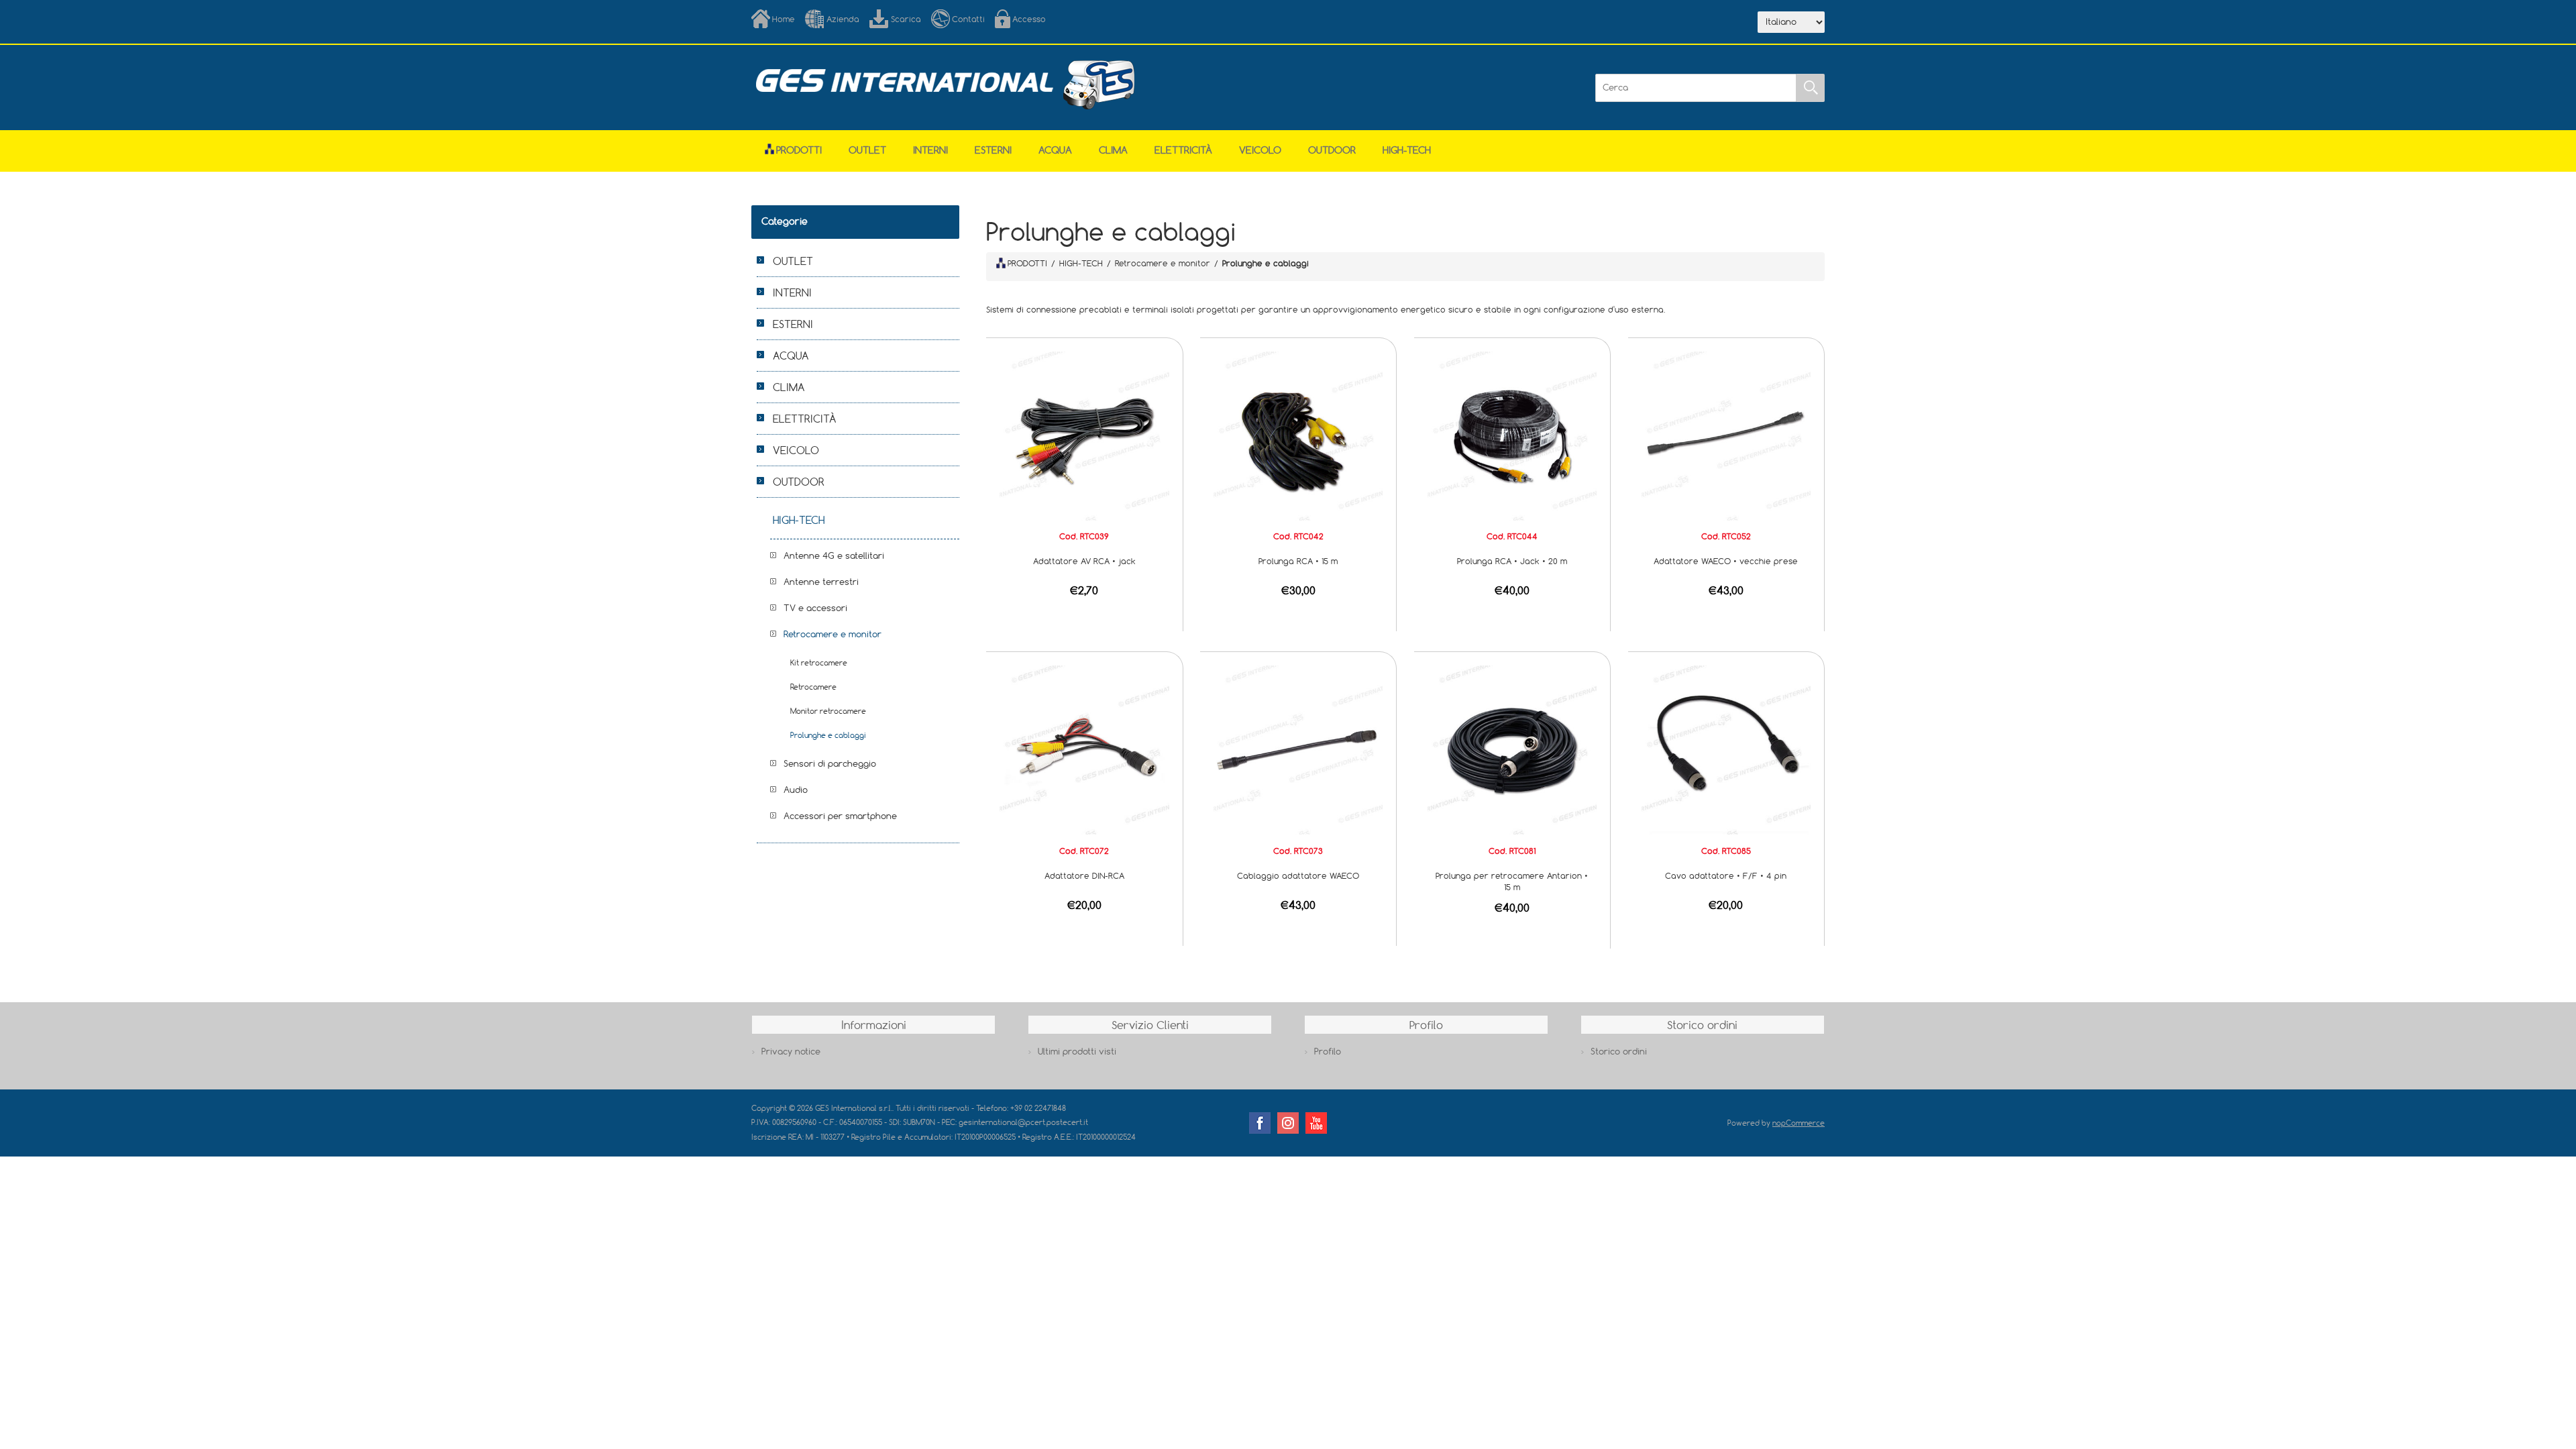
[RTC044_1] (1512, 435)
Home (784, 19)
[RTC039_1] (1084, 435)
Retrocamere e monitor (833, 634)
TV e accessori (815, 608)
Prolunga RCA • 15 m (1298, 561)
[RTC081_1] (1512, 749)
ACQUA (1055, 150)
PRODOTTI (1027, 263)
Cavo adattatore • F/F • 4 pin (1726, 875)
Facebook (1260, 1123)
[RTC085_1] (1726, 749)
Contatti (968, 19)
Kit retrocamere (819, 662)
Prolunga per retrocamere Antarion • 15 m (1512, 881)
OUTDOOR (1332, 150)
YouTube (1316, 1123)
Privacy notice (791, 1051)
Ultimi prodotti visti (1077, 1051)
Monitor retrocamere (828, 711)
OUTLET (867, 150)
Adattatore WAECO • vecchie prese (1726, 561)
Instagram (1288, 1123)
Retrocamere (813, 687)
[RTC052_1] (1726, 435)
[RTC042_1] (1298, 435)
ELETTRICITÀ (1183, 150)
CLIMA (1113, 150)
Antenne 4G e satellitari (834, 555)
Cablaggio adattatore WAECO (1298, 875)
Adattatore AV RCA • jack (1084, 561)
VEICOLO (1260, 150)
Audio (796, 790)
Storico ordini (1619, 1051)
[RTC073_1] (1298, 749)
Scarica (906, 19)
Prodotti (799, 150)
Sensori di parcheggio (830, 763)
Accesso (1029, 19)
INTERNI (930, 150)
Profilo (1328, 1051)
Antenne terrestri (821, 582)
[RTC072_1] (1084, 749)
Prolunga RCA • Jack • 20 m (1512, 561)
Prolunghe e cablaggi (828, 735)
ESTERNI (993, 150)
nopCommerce (1799, 1123)
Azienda (843, 19)
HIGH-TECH (1407, 150)
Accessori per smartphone (840, 816)
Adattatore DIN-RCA (1084, 875)
